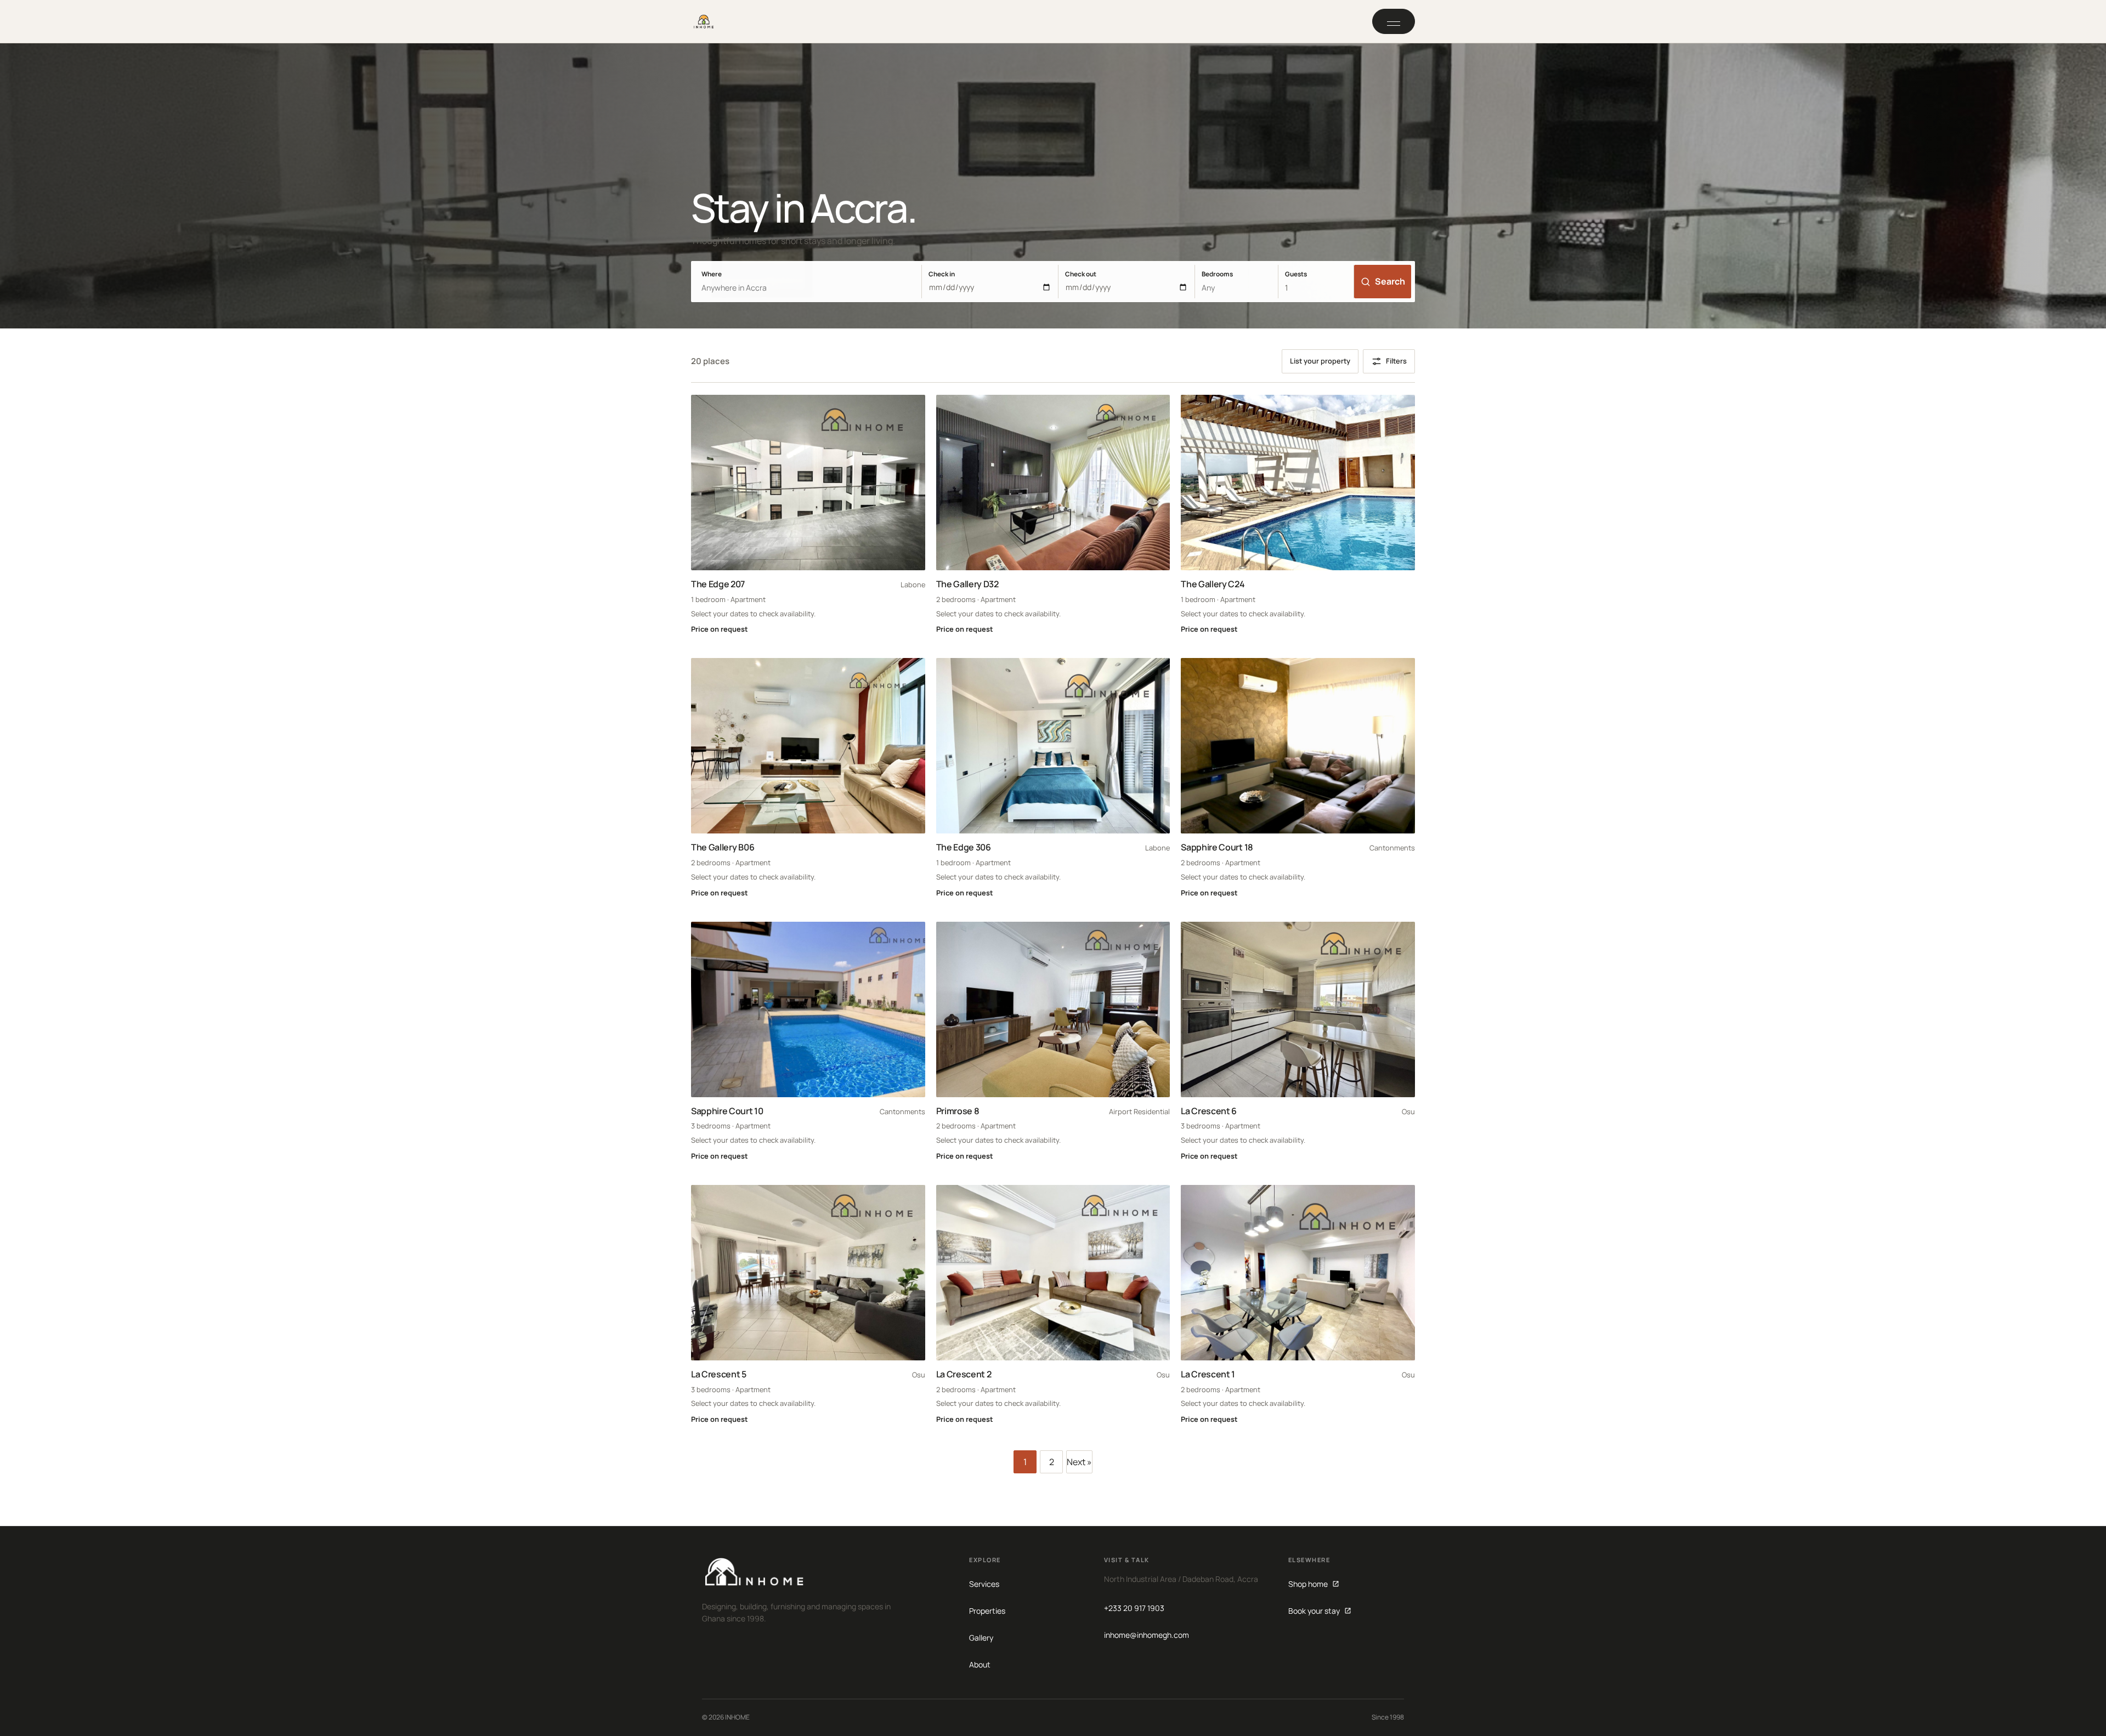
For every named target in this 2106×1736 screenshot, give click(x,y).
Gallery (981, 1638)
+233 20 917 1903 (1134, 1608)
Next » (1079, 1462)
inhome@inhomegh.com (1147, 1635)
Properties (987, 1611)
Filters (1396, 361)
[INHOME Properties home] (704, 21)
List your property (1320, 361)
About (980, 1664)
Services (984, 1584)
